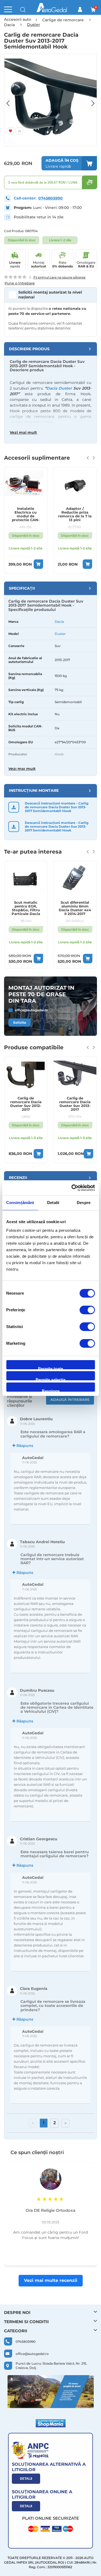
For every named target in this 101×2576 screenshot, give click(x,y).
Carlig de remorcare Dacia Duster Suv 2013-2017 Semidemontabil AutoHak (26, 1104)
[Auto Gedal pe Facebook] (51, 2392)
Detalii (26, 2479)
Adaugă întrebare (70, 1399)
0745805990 (50, 198)
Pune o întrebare (20, 283)
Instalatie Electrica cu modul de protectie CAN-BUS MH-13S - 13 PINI (26, 514)
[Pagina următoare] (65, 2123)
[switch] (87, 1311)
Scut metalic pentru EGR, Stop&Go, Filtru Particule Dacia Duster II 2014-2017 (26, 908)
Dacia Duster (59, 388)
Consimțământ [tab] (20, 1203)
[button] (11, 100)
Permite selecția (50, 1379)
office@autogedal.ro (31, 1010)
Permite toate (50, 1368)
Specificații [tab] (22, 588)
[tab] (50, 349)
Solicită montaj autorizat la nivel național (50, 295)
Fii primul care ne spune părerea (59, 277)
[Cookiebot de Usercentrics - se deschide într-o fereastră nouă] (72, 1188)
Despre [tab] (84, 1203)
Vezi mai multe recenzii (51, 2280)
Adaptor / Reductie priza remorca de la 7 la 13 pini (75, 514)
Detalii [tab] (53, 1203)
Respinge (51, 1390)
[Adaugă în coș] (38, 564)
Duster (60, 634)
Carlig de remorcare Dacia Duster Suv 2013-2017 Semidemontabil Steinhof (75, 1104)
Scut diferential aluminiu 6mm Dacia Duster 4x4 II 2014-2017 (75, 908)
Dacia (59, 622)
